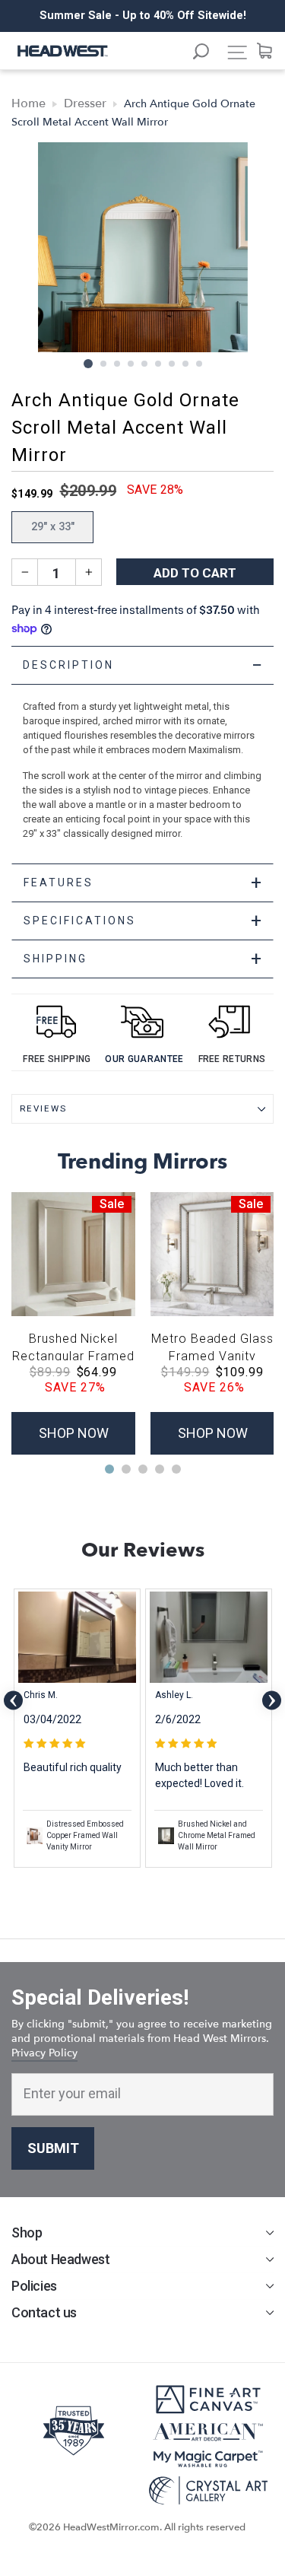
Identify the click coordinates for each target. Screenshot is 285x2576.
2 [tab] (126, 1469)
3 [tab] (143, 1469)
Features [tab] (144, 883)
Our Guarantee (144, 1059)
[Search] (208, 54)
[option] (142, 16)
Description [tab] (144, 665)
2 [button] (104, 364)
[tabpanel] (142, 755)
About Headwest (60, 2259)
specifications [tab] (144, 921)
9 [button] (200, 364)
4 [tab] (160, 1469)
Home (28, 103)
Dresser (85, 103)
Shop (27, 2233)
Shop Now (74, 1433)
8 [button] (186, 364)
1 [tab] (109, 1469)
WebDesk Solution (143, 2542)
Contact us (44, 2312)
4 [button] (131, 364)
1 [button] (88, 364)
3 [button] (118, 364)
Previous (13, 1700)
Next (272, 1700)
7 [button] (173, 364)
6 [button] (159, 364)
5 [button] (145, 364)
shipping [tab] (144, 959)
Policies (34, 2286)
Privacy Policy (44, 2053)
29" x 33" (53, 527)
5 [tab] (176, 1469)
